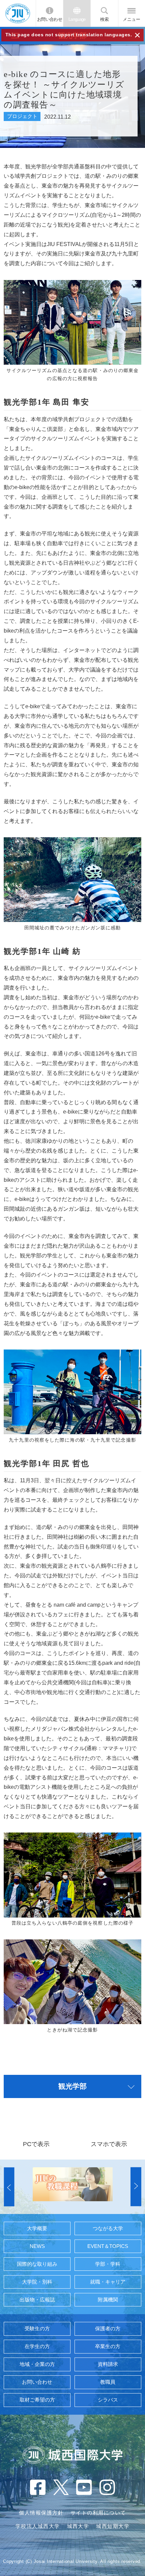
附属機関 (108, 2300)
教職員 (108, 2382)
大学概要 (37, 2228)
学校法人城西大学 (38, 2526)
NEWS (37, 2246)
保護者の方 (108, 2329)
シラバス (108, 2400)
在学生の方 (37, 2346)
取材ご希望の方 (37, 2400)
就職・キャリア (108, 2282)
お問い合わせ (50, 19)
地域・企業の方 (37, 2364)
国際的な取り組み (37, 2264)
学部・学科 (108, 2264)
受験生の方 (37, 2329)
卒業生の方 (108, 2346)
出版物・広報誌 (37, 2300)
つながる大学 (108, 2228)
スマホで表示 (109, 2144)
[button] (9, 2187)
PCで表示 (36, 2144)
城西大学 (78, 2526)
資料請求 (108, 2364)
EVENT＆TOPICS (108, 2246)
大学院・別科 (37, 2282)
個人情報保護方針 (41, 2513)
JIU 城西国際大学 (18, 13)
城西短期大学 (113, 2526)
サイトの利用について (98, 2513)
